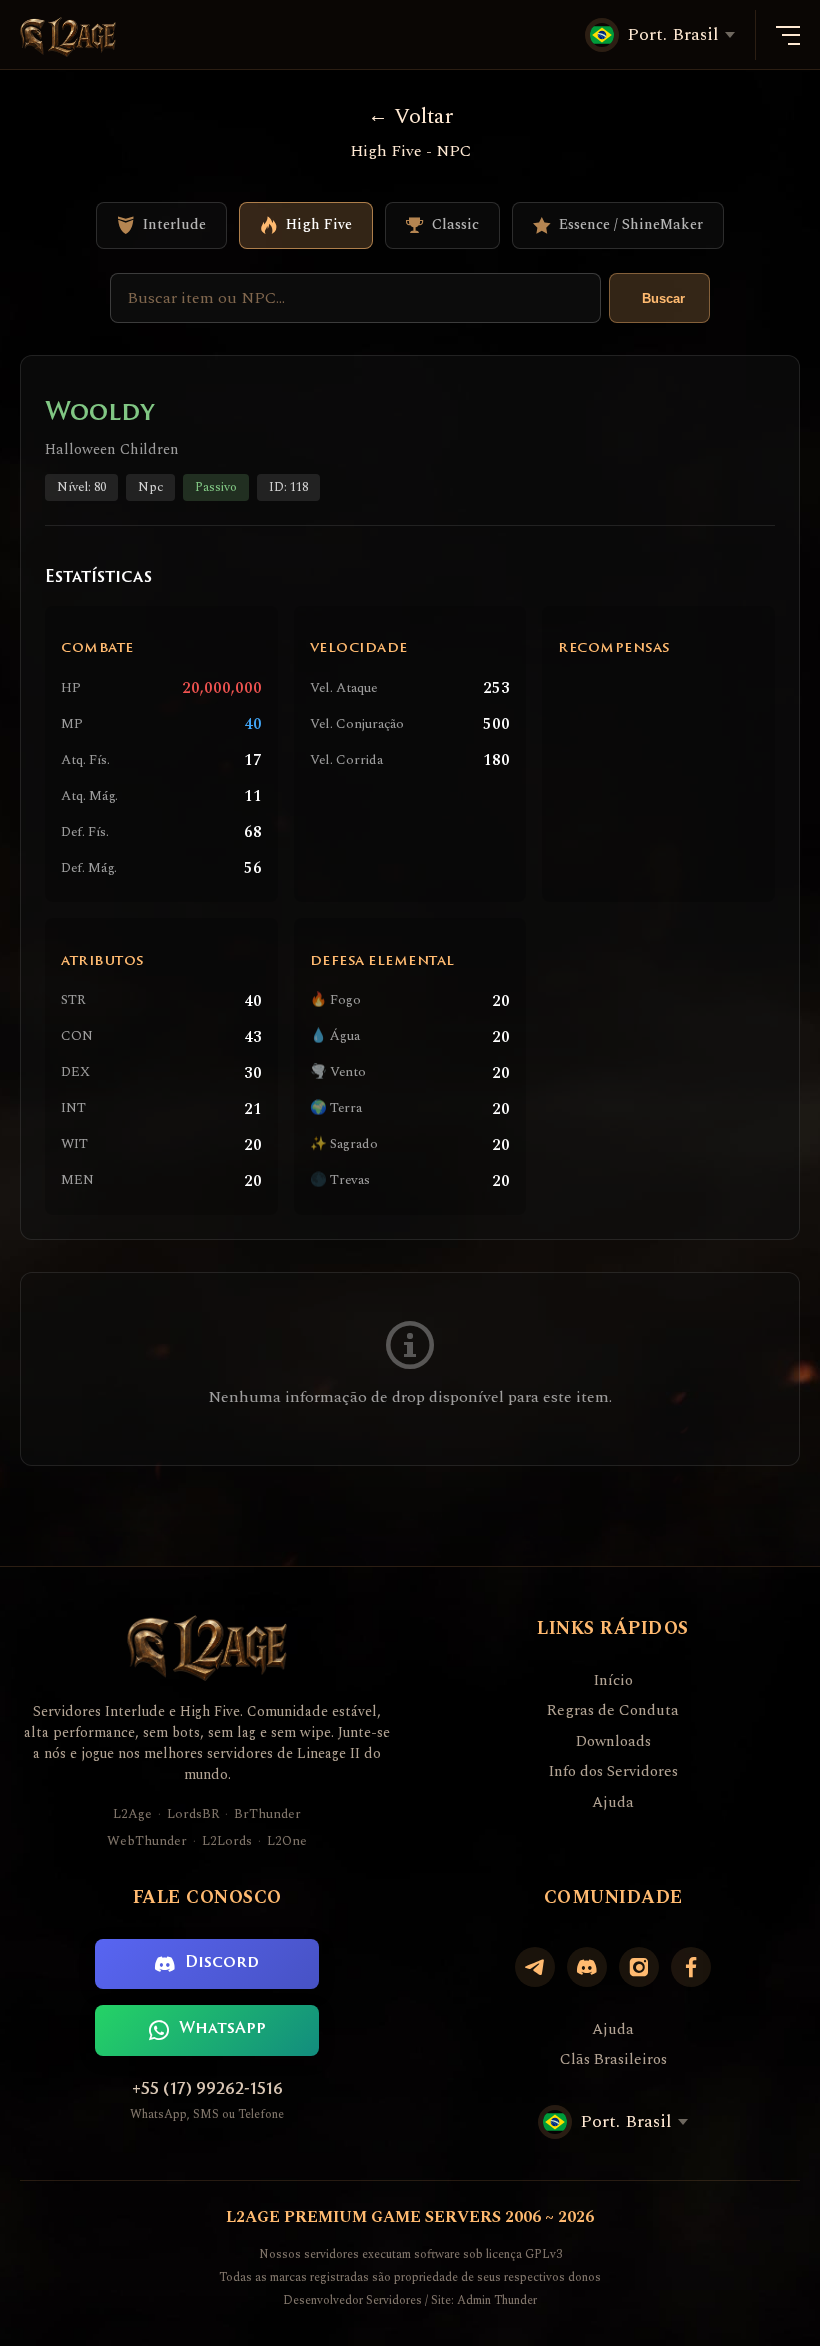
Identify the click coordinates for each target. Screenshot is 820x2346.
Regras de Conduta (613, 1711)
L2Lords (227, 1841)
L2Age (132, 1814)
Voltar (423, 116)
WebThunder (147, 1841)
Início (613, 1681)
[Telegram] (535, 1967)
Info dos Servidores (613, 1772)
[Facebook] (691, 1967)
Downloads (613, 1742)
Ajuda (613, 1803)
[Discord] (587, 1967)
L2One (287, 1841)
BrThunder (267, 1814)
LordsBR (193, 1814)
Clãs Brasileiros (613, 2060)
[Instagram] (639, 1967)
